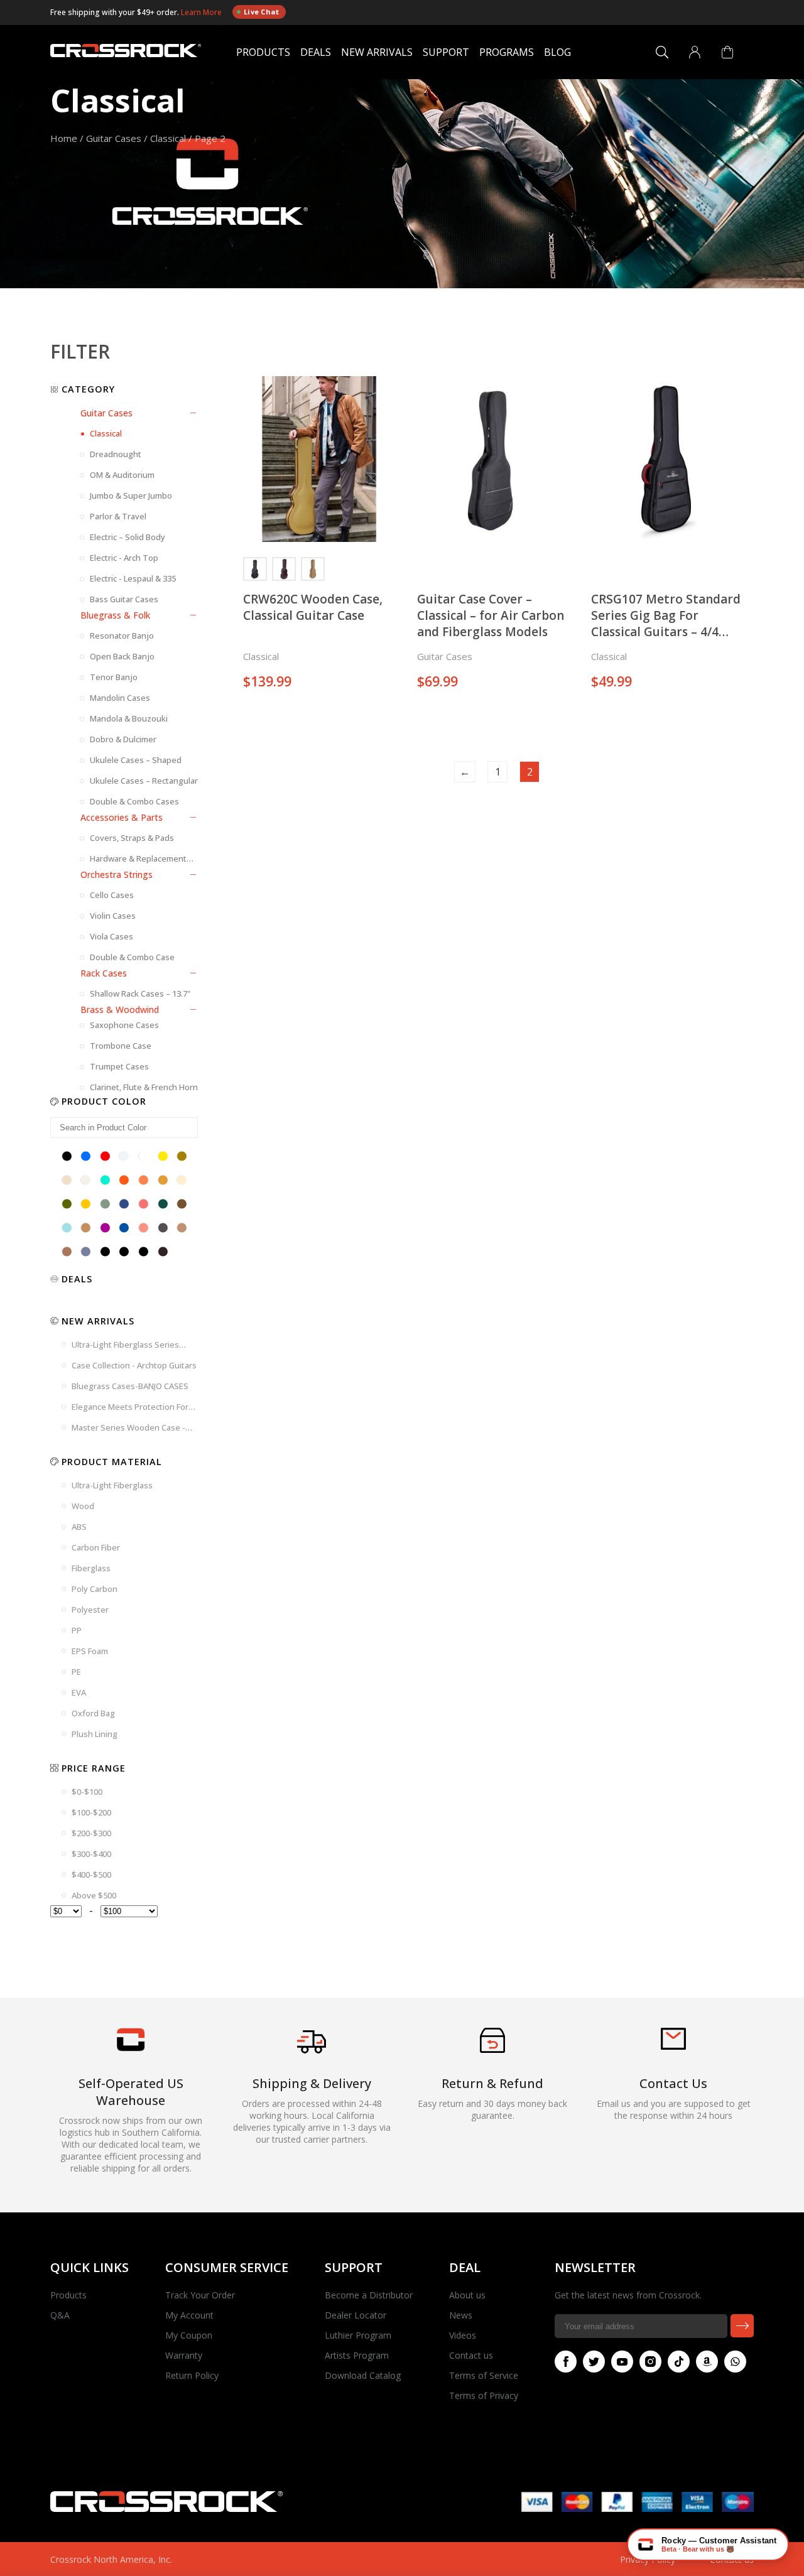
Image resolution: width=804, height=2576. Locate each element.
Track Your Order (200, 2295)
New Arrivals (377, 52)
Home (64, 138)
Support (446, 52)
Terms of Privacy (484, 2395)
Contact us (471, 2355)
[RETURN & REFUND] (492, 2049)
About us (467, 2295)
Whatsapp (735, 2362)
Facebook (566, 2362)
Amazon (707, 2362)
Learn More (202, 12)
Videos (463, 2335)
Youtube (622, 2362)
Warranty (184, 2355)
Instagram (650, 2362)
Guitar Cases (114, 138)
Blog (557, 52)
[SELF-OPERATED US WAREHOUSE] (131, 2048)
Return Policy (192, 2375)
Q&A (60, 2315)
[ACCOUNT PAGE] (695, 52)
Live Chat (262, 12)
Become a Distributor (369, 2295)
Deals (316, 52)
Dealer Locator (356, 2315)
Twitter (594, 2362)
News (461, 2315)
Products (263, 52)
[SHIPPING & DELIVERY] (312, 2053)
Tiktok (679, 2362)
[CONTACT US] (673, 2046)
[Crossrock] (126, 52)
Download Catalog (363, 2375)
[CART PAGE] (727, 52)
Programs (507, 52)
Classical (168, 138)
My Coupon (189, 2335)
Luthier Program (358, 2335)
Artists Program (357, 2355)
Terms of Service (484, 2375)
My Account (189, 2315)
